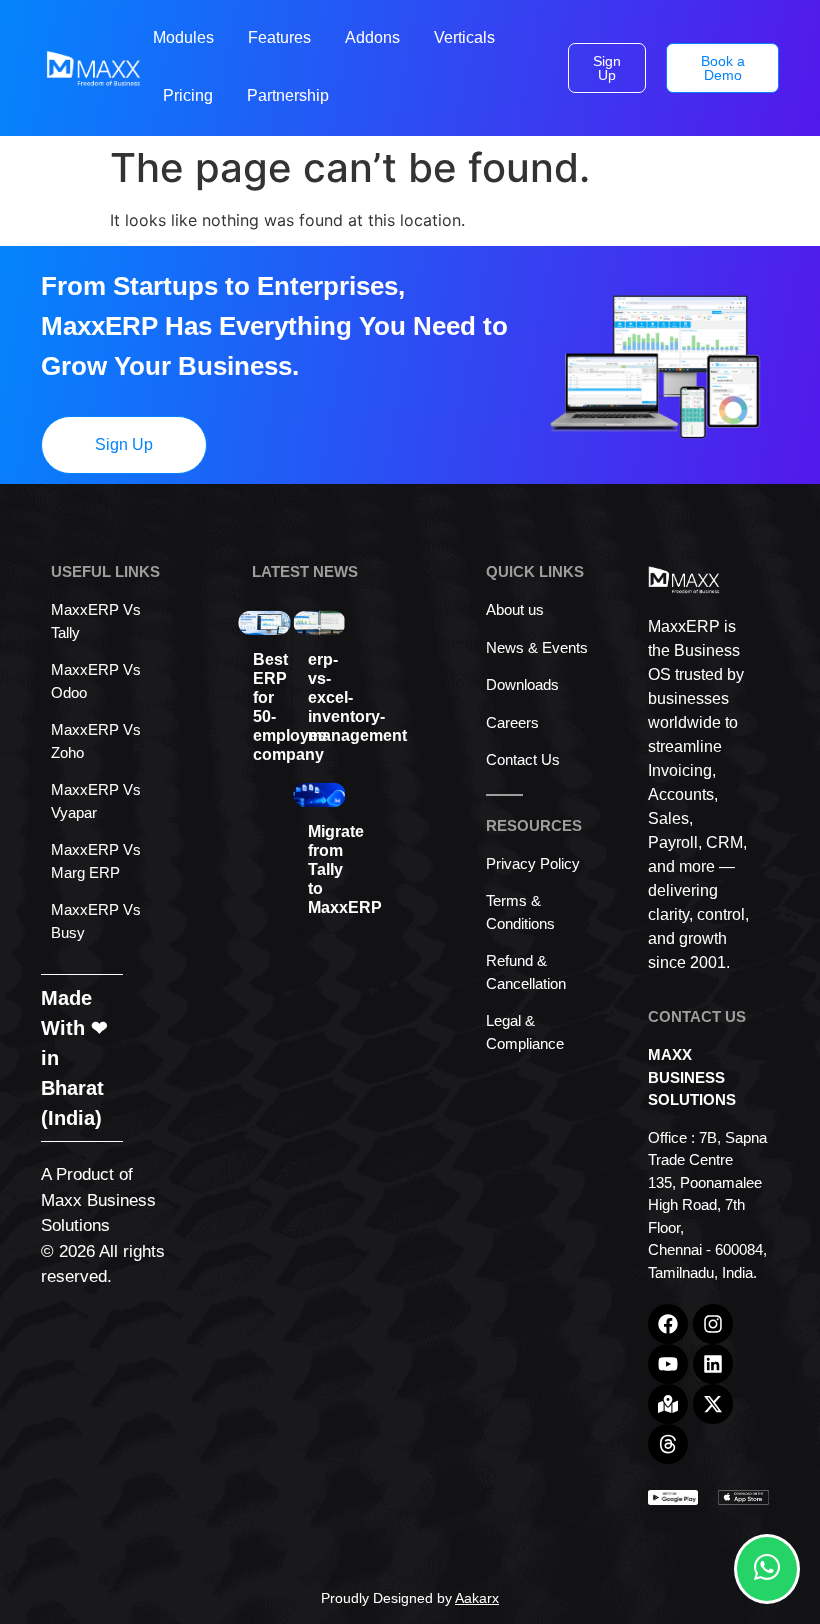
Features (279, 37)
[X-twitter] (713, 1404)
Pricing (188, 95)
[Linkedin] (713, 1364)
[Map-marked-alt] (668, 1404)
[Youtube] (668, 1364)
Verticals (464, 37)
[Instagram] (713, 1324)
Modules (183, 37)
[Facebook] (668, 1324)
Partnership (288, 95)
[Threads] (668, 1444)
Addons (372, 37)
